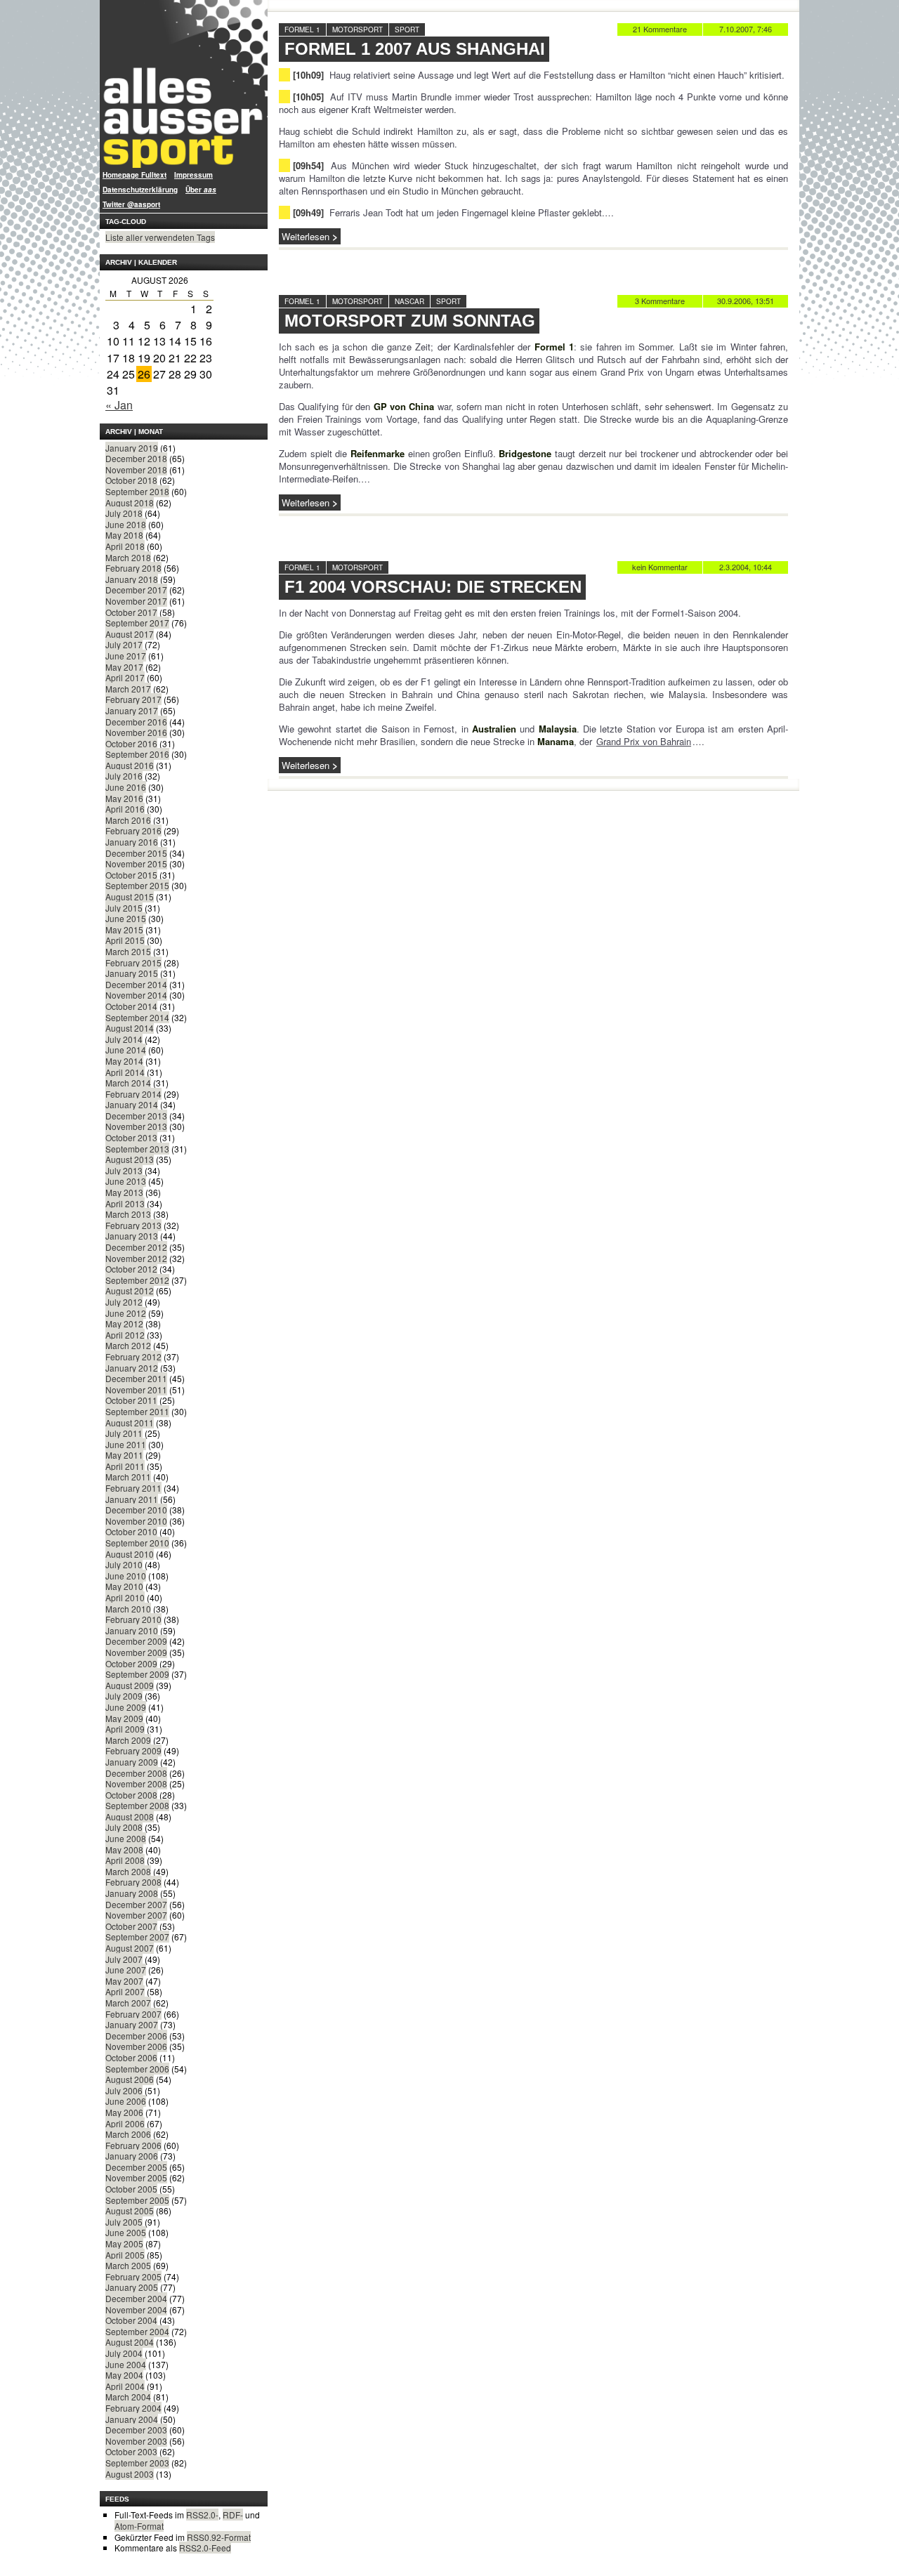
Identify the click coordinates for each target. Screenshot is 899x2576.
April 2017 (125, 677)
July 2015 (124, 908)
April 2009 (125, 1729)
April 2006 (125, 2123)
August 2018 (130, 502)
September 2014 (137, 1017)
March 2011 (128, 1477)
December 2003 (136, 2430)
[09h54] (308, 165)
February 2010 (133, 1619)
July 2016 (124, 776)
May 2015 (124, 929)
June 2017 (126, 656)
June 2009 (126, 1707)
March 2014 (128, 1083)
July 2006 (124, 2090)
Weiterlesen (306, 236)
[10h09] (308, 75)
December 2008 (136, 1773)
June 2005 (126, 2232)
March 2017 (128, 689)
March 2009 (128, 1740)
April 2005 (125, 2255)
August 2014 (130, 1028)
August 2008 (130, 1816)
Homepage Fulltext (134, 175)
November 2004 (136, 2309)
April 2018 (125, 546)
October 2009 (131, 1663)
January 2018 (132, 579)
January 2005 (132, 2287)
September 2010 (137, 1543)
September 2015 (137, 885)
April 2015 (125, 940)
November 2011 (136, 1389)
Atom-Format (139, 2526)
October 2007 (131, 1926)
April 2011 (125, 1466)
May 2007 (124, 1981)
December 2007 (136, 1904)
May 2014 (124, 1061)
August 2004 (130, 2342)
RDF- (233, 2515)
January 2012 (132, 1368)
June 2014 (126, 1050)
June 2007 (126, 1970)
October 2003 (131, 2451)
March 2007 (128, 2003)
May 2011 (124, 1455)
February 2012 (133, 1356)
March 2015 (128, 951)
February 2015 (133, 962)
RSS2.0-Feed (205, 2548)
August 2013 (130, 1159)
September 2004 (137, 2331)
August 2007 (130, 1948)
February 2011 (133, 1488)
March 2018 (128, 557)
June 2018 (126, 524)
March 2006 (128, 2134)
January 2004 (132, 2419)
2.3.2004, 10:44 (746, 567)
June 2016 (126, 787)
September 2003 (137, 2463)
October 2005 (131, 2189)
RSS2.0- (202, 2515)
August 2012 (130, 1290)
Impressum (193, 175)
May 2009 (124, 1718)
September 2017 (137, 623)
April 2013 (125, 1203)
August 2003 (130, 2474)
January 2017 (132, 710)
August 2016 (130, 765)
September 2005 (137, 2200)
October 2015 (131, 875)
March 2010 (128, 1609)
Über (201, 190)
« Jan (119, 405)
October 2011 (131, 1400)
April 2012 (125, 1335)
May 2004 (124, 2375)
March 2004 (128, 2397)
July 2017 (124, 644)
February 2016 (133, 830)
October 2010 (131, 1531)
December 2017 (136, 590)
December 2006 (136, 2036)
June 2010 (126, 1576)
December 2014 (136, 984)
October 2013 (131, 1137)
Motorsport (357, 29)
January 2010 (132, 1630)
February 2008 (133, 1882)
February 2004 (133, 2408)
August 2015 (130, 896)
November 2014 (136, 995)
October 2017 (131, 612)
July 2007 (124, 1959)
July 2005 (124, 2222)
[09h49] (308, 212)
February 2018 (133, 568)
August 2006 (130, 2079)
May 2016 (124, 798)
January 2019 (132, 448)
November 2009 (136, 1652)
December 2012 (136, 1247)
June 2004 (126, 2364)
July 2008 (124, 1827)
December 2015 (136, 853)
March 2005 (128, 2265)
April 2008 (125, 1860)
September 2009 (137, 1674)
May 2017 (124, 667)
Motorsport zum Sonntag (410, 321)
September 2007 (137, 1937)
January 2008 (132, 1893)
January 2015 (132, 973)
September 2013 (137, 1149)
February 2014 (133, 1094)
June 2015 (126, 918)
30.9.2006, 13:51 (746, 301)
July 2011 (124, 1433)
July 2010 (124, 1564)
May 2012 (124, 1323)
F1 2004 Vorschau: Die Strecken (433, 587)
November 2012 (136, 1258)
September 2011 (137, 1411)
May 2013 (124, 1192)
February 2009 (133, 1750)
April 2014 (125, 1072)
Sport (407, 29)
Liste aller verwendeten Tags (160, 237)
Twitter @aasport (131, 204)
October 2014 (131, 1006)
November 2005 (136, 2177)
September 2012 (137, 1280)
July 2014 (124, 1039)
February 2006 (133, 2145)
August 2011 (130, 1422)
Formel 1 (302, 29)
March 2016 (128, 820)
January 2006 (132, 2156)
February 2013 (133, 1225)
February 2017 (133, 699)
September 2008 (137, 1805)
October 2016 (131, 743)
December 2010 (136, 1510)
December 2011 (136, 1378)
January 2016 (132, 842)
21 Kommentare (660, 29)
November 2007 (136, 1915)
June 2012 (126, 1313)
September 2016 (137, 754)
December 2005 (136, 2167)
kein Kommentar (660, 567)
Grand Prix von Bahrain (644, 741)
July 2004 (124, 2353)
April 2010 (125, 1597)
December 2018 (136, 458)
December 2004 (136, 2298)
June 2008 (126, 1838)
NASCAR (409, 301)
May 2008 (124, 1849)
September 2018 (137, 491)
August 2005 (130, 2210)
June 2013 (126, 1181)
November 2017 (136, 601)
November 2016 (136, 732)
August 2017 (130, 634)
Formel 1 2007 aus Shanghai (415, 49)
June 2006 (126, 2101)
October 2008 (131, 1795)
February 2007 (133, 2014)
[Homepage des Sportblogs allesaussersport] (184, 84)
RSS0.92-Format (219, 2537)
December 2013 (136, 1116)
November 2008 (136, 1783)
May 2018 (124, 535)
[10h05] (308, 97)
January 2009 (132, 1762)
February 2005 (133, 2276)
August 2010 (130, 1554)
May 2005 (124, 2243)
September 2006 (137, 2069)
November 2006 (136, 2046)
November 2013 (136, 1126)
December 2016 (136, 722)
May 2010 (124, 1586)
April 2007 (125, 1991)
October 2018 (131, 480)
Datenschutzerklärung (140, 190)
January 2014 (132, 1104)
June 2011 (126, 1444)
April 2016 (125, 809)
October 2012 (131, 1269)
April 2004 (125, 2386)
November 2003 (136, 2441)
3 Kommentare (660, 301)
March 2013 (128, 1214)
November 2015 (136, 863)
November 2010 (136, 1521)
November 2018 (136, 469)
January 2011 (132, 1499)
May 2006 (124, 2112)
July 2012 (124, 1302)
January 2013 (132, 1236)
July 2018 (124, 513)
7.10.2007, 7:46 (746, 29)
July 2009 (124, 1696)
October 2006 (131, 2057)
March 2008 (128, 1871)
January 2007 (132, 2024)
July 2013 (124, 1170)
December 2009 (136, 1641)
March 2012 (128, 1345)
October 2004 (131, 2320)
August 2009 (130, 1685)
